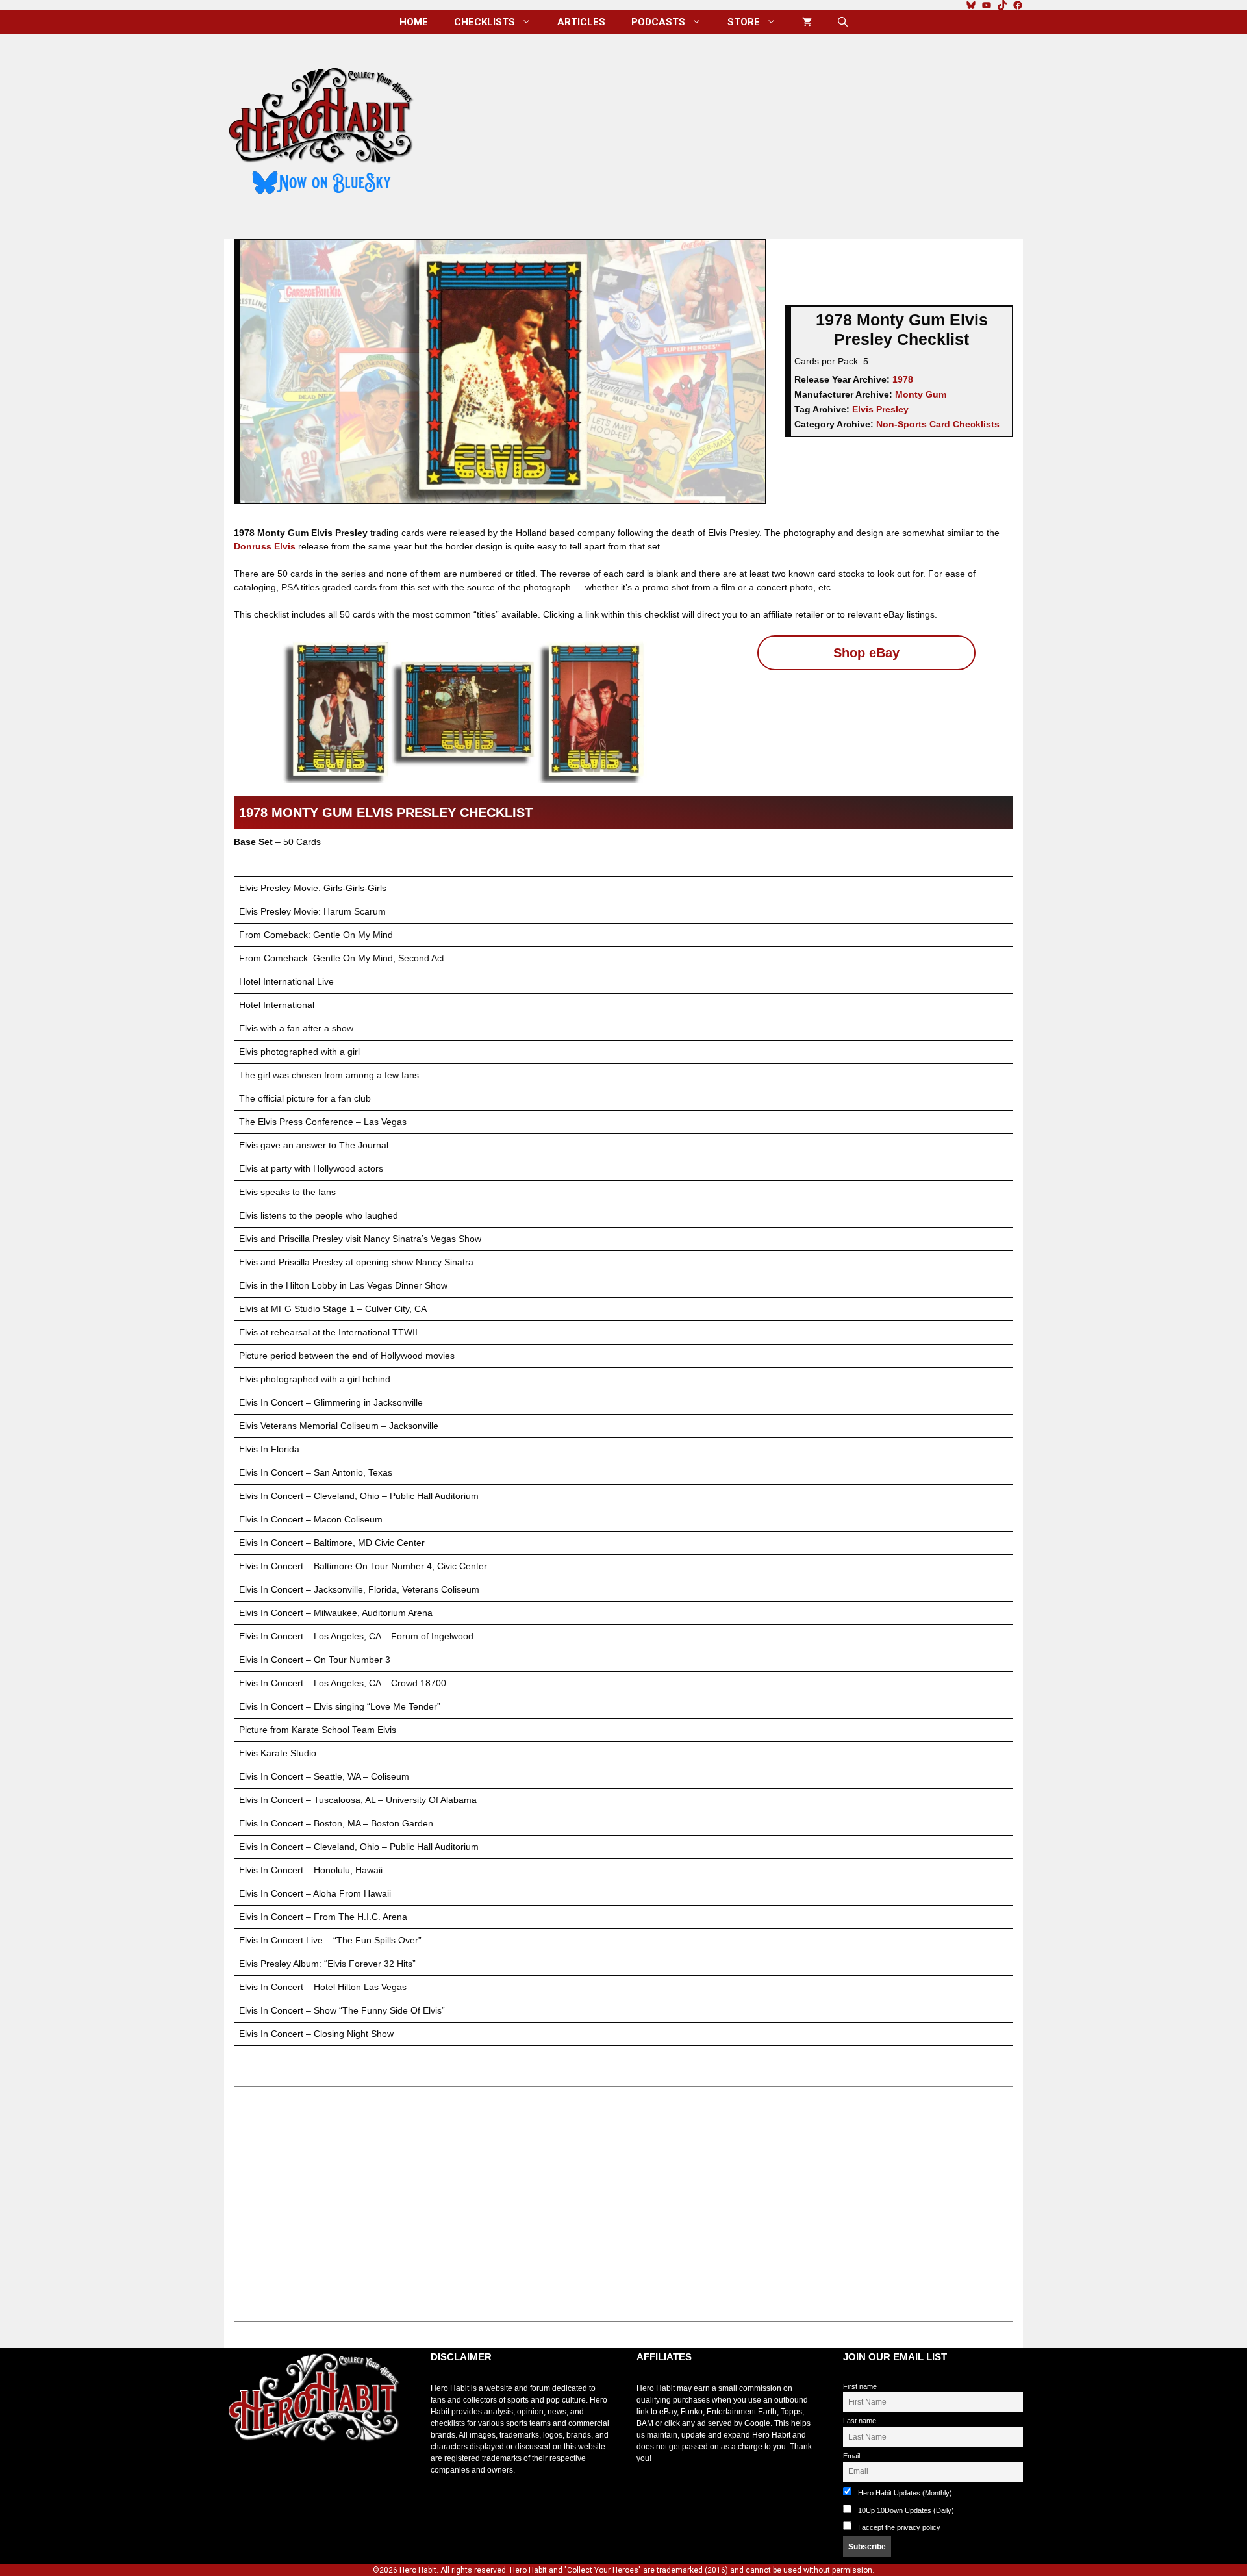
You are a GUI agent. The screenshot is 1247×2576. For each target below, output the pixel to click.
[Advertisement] (729, 132)
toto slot (238, 2473)
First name (860, 2386)
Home (414, 22)
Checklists (485, 22)
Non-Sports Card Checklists (938, 424)
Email (851, 2456)
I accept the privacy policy (899, 2527)
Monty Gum (921, 394)
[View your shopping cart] (807, 22)
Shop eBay (866, 653)
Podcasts (658, 22)
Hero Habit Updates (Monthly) (904, 2493)
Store (744, 22)
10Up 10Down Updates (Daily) (905, 2510)
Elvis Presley (880, 409)
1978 (903, 379)
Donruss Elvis (265, 546)
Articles (581, 22)
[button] (843, 22)
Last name (860, 2421)
